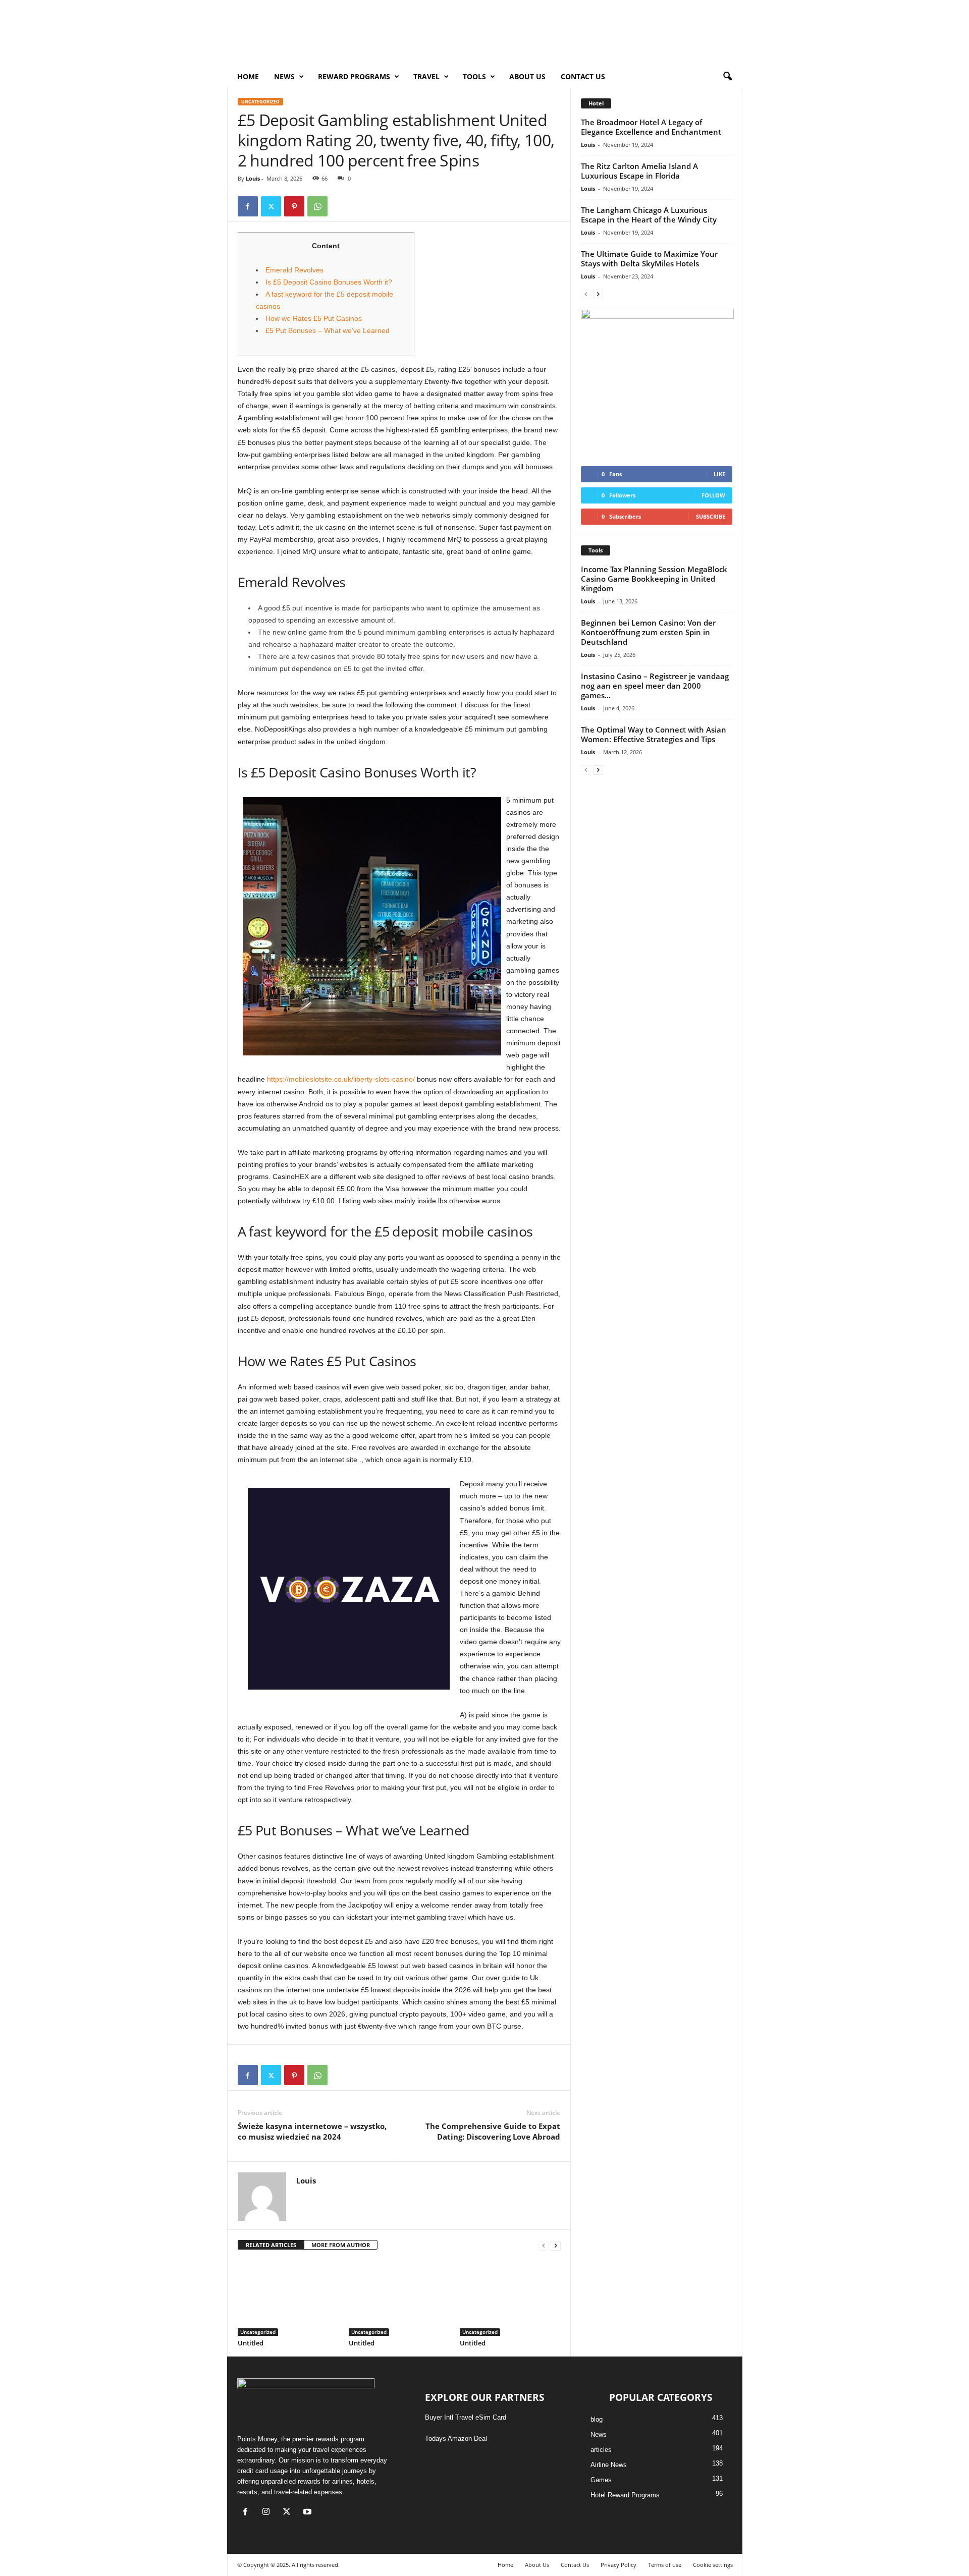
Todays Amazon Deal (456, 2439)
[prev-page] (544, 2245)
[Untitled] (288, 2298)
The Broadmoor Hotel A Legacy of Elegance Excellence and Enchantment (651, 127)
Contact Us (583, 76)
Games (601, 2480)
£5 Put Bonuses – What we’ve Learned (328, 330)
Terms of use (665, 2565)
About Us (527, 76)
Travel (426, 76)
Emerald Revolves (294, 270)
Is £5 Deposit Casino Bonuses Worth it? (329, 282)
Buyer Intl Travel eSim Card (466, 2417)
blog (597, 2419)
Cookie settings (713, 2565)
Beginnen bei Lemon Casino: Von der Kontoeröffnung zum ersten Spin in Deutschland (648, 632)
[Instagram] (268, 2513)
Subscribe (711, 516)
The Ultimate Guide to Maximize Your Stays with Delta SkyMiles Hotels (649, 259)
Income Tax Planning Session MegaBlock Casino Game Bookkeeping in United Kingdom (654, 579)
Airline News (609, 2465)
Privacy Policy (618, 2565)
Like (719, 474)
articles (601, 2450)
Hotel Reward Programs (625, 2495)
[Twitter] (271, 206)
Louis (253, 178)
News (599, 2434)
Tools (474, 76)
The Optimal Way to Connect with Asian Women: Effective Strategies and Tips (654, 734)
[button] (727, 77)
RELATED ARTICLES (271, 2245)
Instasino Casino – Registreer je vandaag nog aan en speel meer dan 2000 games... (655, 686)
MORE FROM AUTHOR (341, 2245)
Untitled (251, 2343)
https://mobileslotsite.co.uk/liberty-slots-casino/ (341, 1079)
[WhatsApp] (317, 206)
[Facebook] (248, 206)
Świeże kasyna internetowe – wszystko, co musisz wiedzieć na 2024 (312, 2131)
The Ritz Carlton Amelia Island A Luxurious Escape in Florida (639, 171)
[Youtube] (309, 2513)
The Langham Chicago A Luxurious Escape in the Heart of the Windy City (649, 215)
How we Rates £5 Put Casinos (314, 318)
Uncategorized (260, 102)
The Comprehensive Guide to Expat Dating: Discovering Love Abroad (493, 2131)
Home (248, 76)
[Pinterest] (294, 206)
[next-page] (556, 2245)
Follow (713, 495)
